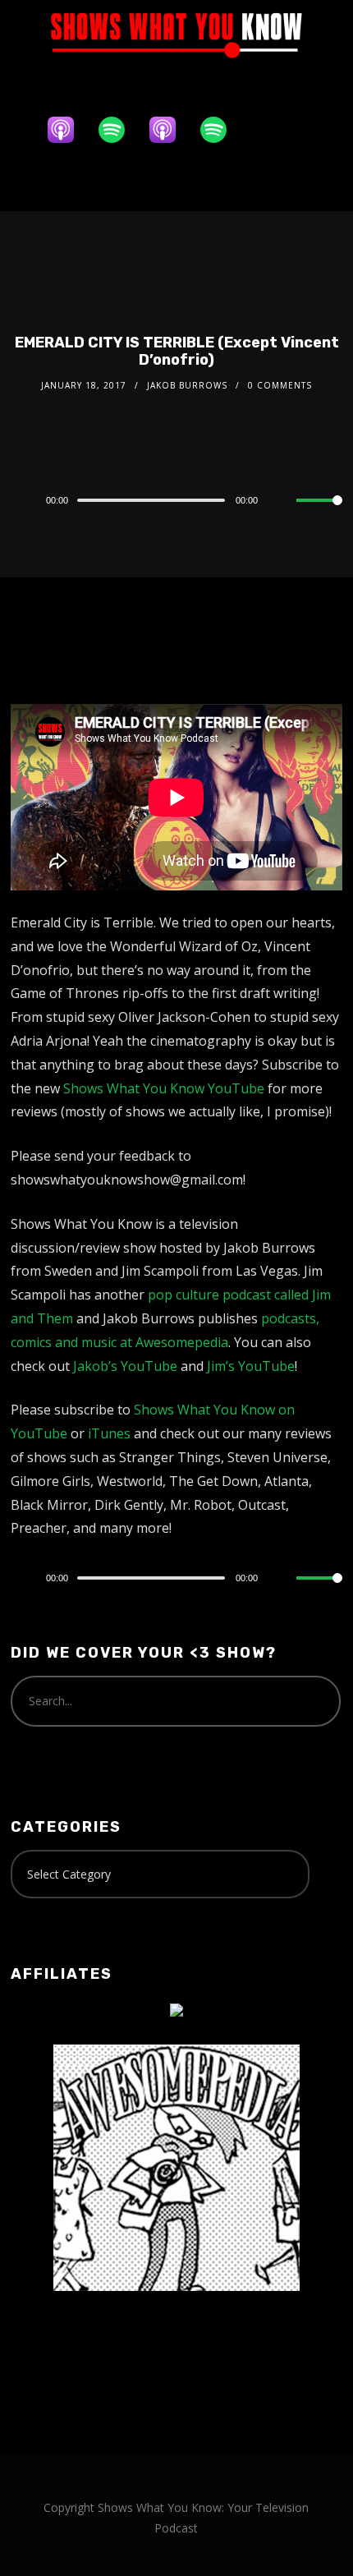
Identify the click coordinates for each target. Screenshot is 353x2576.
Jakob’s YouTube (125, 1366)
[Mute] (283, 501)
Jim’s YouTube (251, 1366)
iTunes (109, 1433)
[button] (176, 181)
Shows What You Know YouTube (164, 1088)
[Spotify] (120, 130)
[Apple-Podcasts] (69, 130)
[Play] (20, 500)
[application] (176, 499)
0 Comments (280, 385)
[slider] (319, 513)
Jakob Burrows (187, 385)
